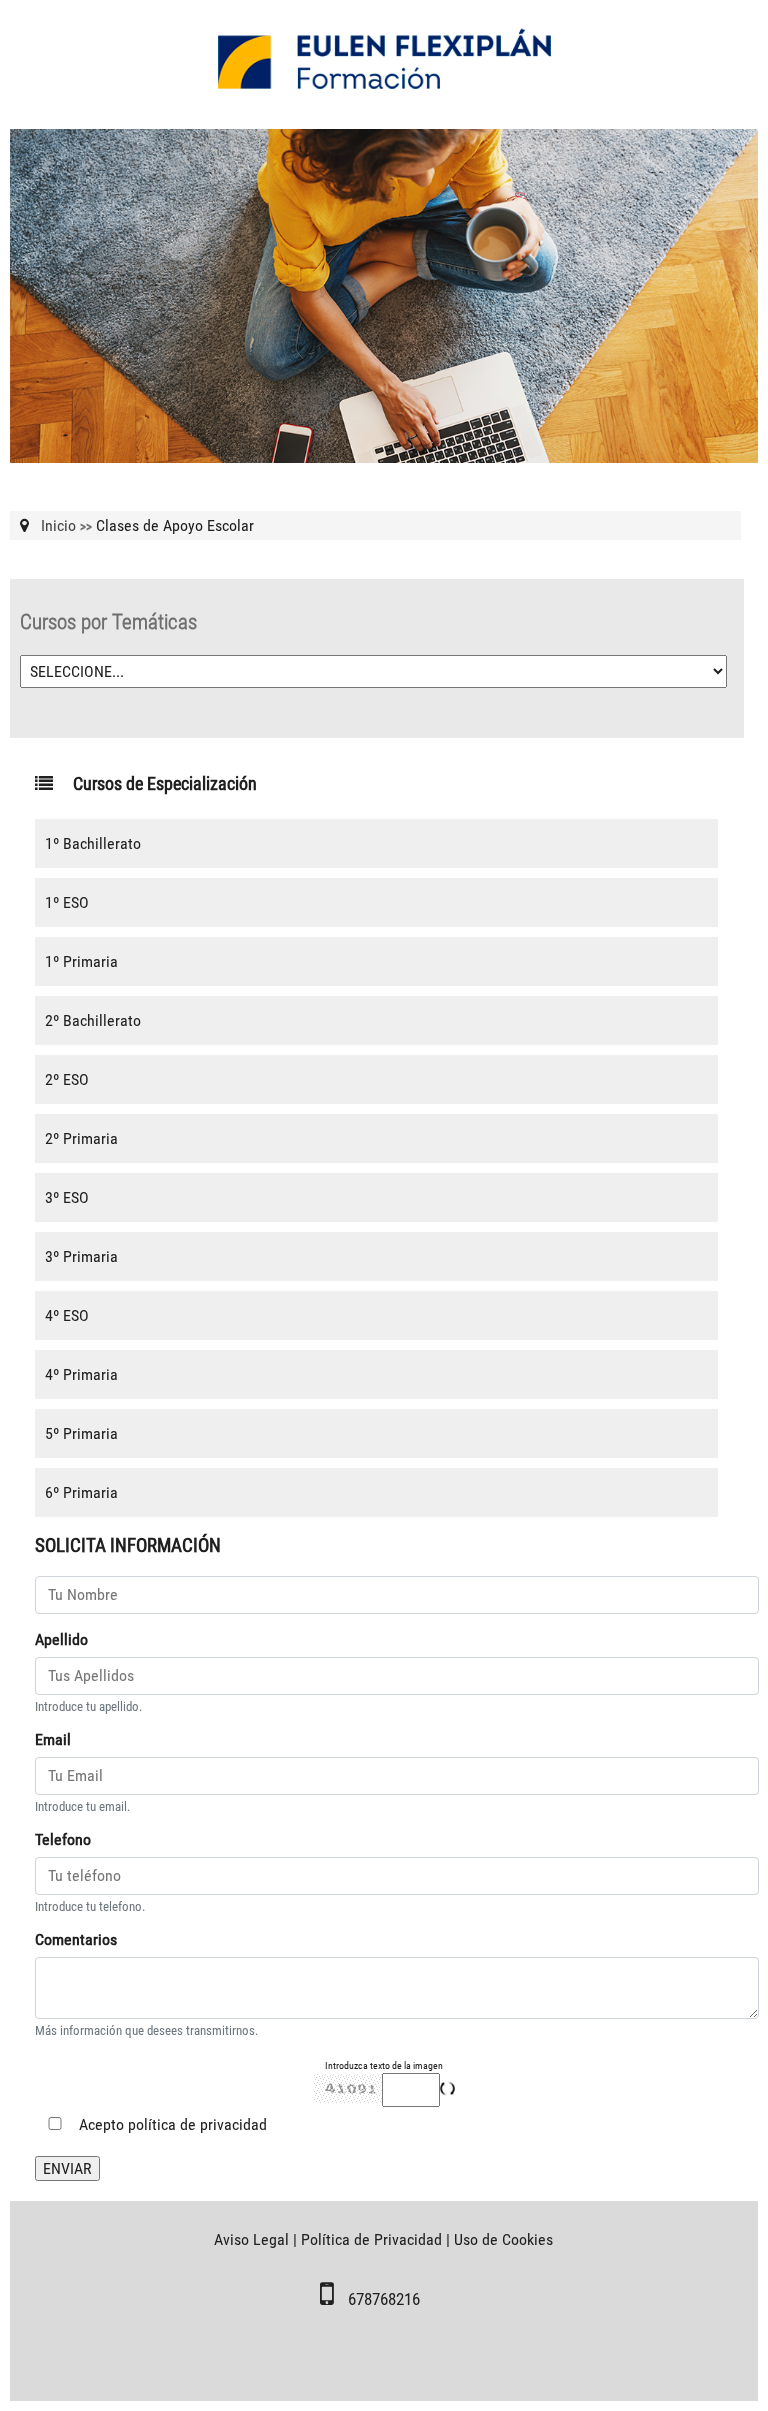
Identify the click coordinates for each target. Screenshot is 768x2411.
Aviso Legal (251, 2239)
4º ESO (67, 1315)
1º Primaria (81, 961)
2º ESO (67, 1079)
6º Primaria (81, 1492)
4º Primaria (81, 1374)
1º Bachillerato (93, 843)
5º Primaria (81, 1433)
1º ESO (67, 902)
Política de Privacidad (371, 2239)
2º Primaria (81, 1138)
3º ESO (67, 1197)
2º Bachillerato (93, 1020)
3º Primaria (81, 1256)
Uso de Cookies (503, 2239)
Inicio (58, 525)
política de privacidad (197, 2124)
